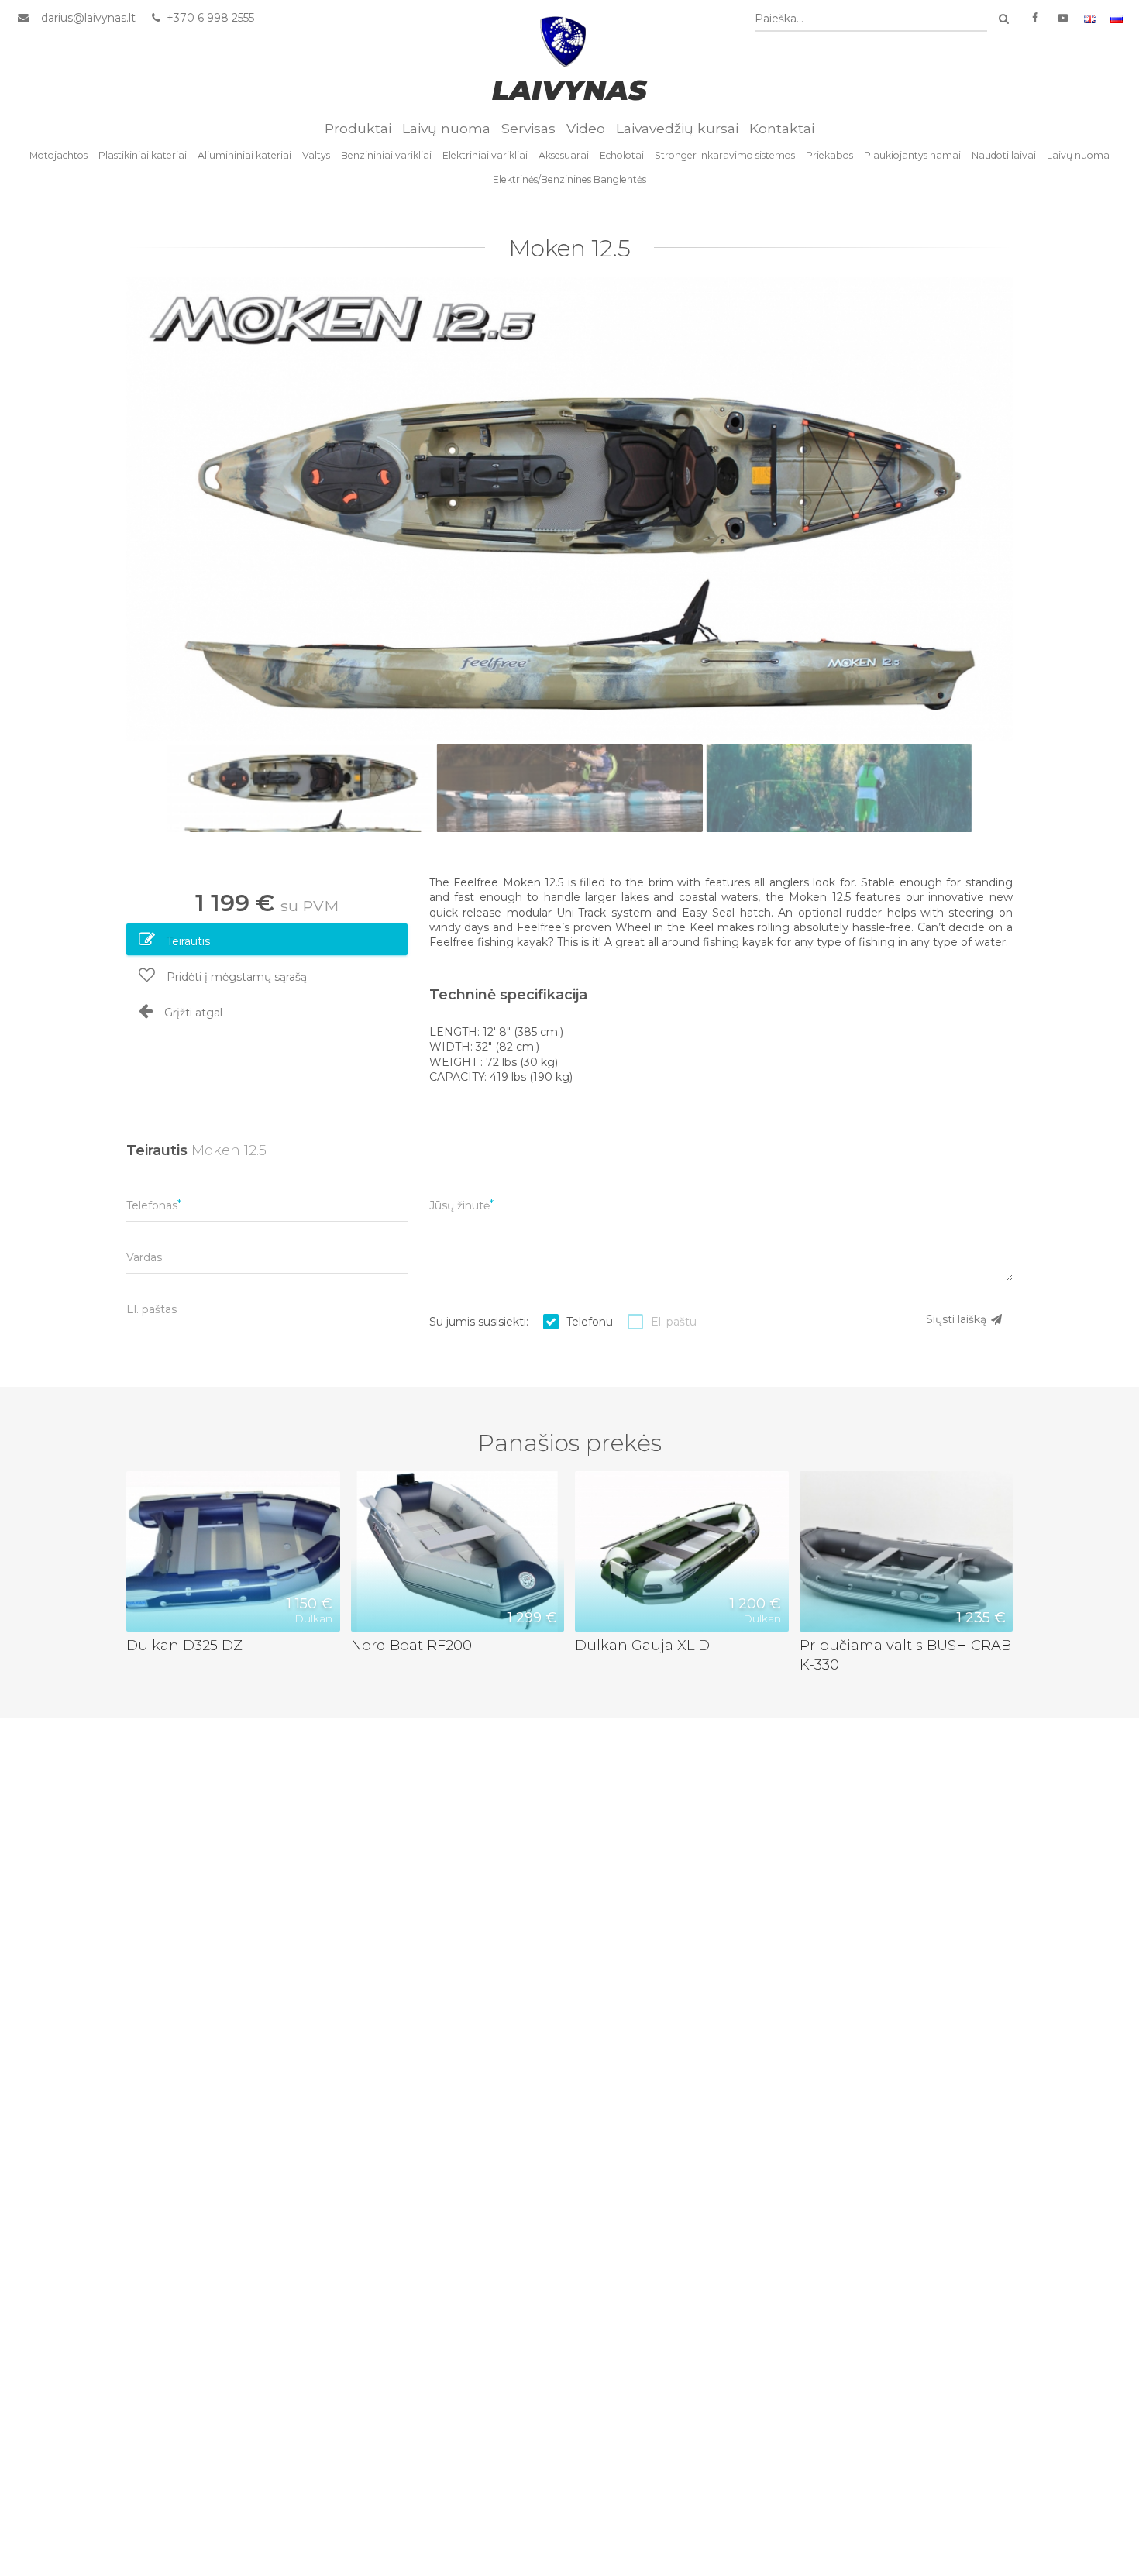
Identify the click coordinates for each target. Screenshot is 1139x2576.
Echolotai (622, 155)
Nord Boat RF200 (411, 1645)
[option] (569, 509)
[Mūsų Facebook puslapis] (1035, 18)
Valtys (316, 155)
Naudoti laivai (1004, 155)
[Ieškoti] (1003, 19)
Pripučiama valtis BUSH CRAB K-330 (905, 1655)
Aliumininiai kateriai (244, 155)
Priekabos (829, 155)
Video (586, 128)
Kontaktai (782, 128)
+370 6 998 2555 (209, 18)
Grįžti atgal (192, 1013)
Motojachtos (58, 155)
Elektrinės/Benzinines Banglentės (569, 179)
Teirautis (187, 941)
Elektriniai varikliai (485, 155)
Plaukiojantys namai (912, 155)
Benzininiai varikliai (386, 155)
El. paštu (674, 1322)
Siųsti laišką (958, 1319)
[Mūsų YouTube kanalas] (1063, 18)
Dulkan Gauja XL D (642, 1645)
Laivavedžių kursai (677, 128)
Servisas (528, 128)
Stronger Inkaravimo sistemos (725, 155)
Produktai (358, 128)
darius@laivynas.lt (88, 18)
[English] (1090, 18)
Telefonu (590, 1322)
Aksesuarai (564, 155)
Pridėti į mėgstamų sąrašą (235, 977)
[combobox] (871, 19)
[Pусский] (1117, 18)
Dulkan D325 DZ (184, 1645)
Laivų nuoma (446, 128)
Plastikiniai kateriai (143, 155)
